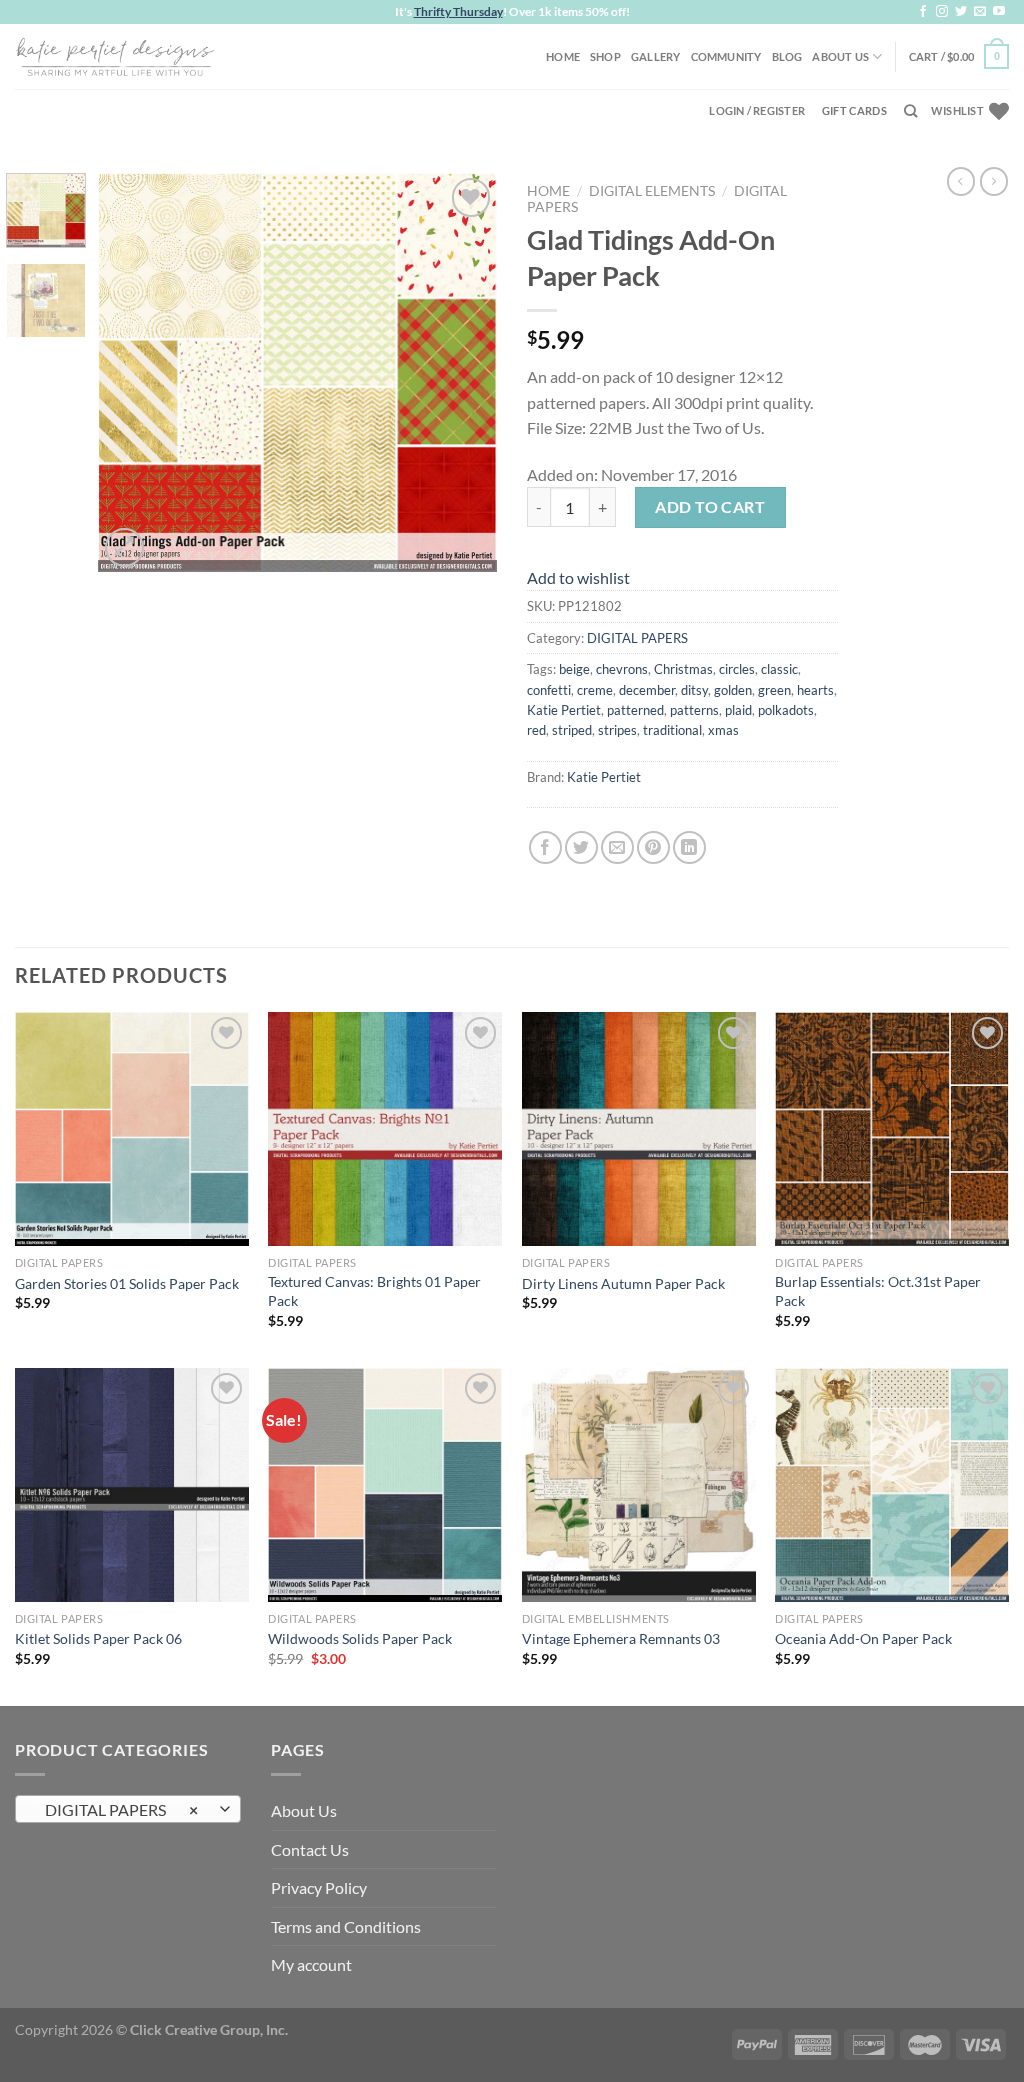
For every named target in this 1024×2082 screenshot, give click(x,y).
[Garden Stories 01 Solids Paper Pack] (132, 1129)
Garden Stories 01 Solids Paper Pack (127, 1283)
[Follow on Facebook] (923, 12)
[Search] (910, 111)
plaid (738, 710)
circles (737, 669)
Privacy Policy (319, 1887)
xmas (723, 730)
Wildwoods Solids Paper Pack (360, 1638)
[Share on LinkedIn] (689, 847)
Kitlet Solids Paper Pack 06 (98, 1638)
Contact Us (310, 1849)
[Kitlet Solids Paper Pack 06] (132, 1485)
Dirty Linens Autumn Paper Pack (623, 1283)
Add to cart (710, 506)
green (774, 690)
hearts (815, 690)
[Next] (464, 372)
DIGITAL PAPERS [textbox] (117, 1810)
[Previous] (132, 372)
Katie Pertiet (564, 710)
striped (572, 730)
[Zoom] (124, 547)
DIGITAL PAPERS (637, 638)
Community (726, 56)
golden (733, 690)
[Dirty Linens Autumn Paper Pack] (639, 1129)
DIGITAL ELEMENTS (652, 191)
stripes (617, 730)
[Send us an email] (980, 12)
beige (574, 669)
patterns (694, 710)
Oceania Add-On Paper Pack (863, 1638)
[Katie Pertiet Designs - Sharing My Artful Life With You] (115, 56)
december (647, 690)
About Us (840, 56)
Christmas (683, 669)
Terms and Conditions (346, 1926)
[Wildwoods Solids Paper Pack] (385, 1485)
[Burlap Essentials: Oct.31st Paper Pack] (892, 1129)
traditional (672, 730)
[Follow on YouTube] (999, 12)
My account (311, 1964)
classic (779, 669)
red (536, 730)
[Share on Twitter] (581, 847)
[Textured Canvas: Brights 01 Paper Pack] (385, 1129)
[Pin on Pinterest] (653, 847)
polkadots (786, 710)
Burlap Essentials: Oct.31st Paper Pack (878, 1291)
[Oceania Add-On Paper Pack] (892, 1485)
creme (595, 690)
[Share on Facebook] (545, 847)
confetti (549, 690)
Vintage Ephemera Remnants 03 (621, 1638)
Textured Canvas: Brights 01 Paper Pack (374, 1291)
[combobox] (128, 1809)
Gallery (656, 56)
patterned (635, 710)
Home (563, 56)
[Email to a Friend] (617, 847)
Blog (787, 56)
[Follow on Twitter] (961, 12)
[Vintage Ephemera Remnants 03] (639, 1485)
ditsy (694, 690)
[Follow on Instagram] (942, 12)
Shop (605, 56)
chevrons (622, 669)
